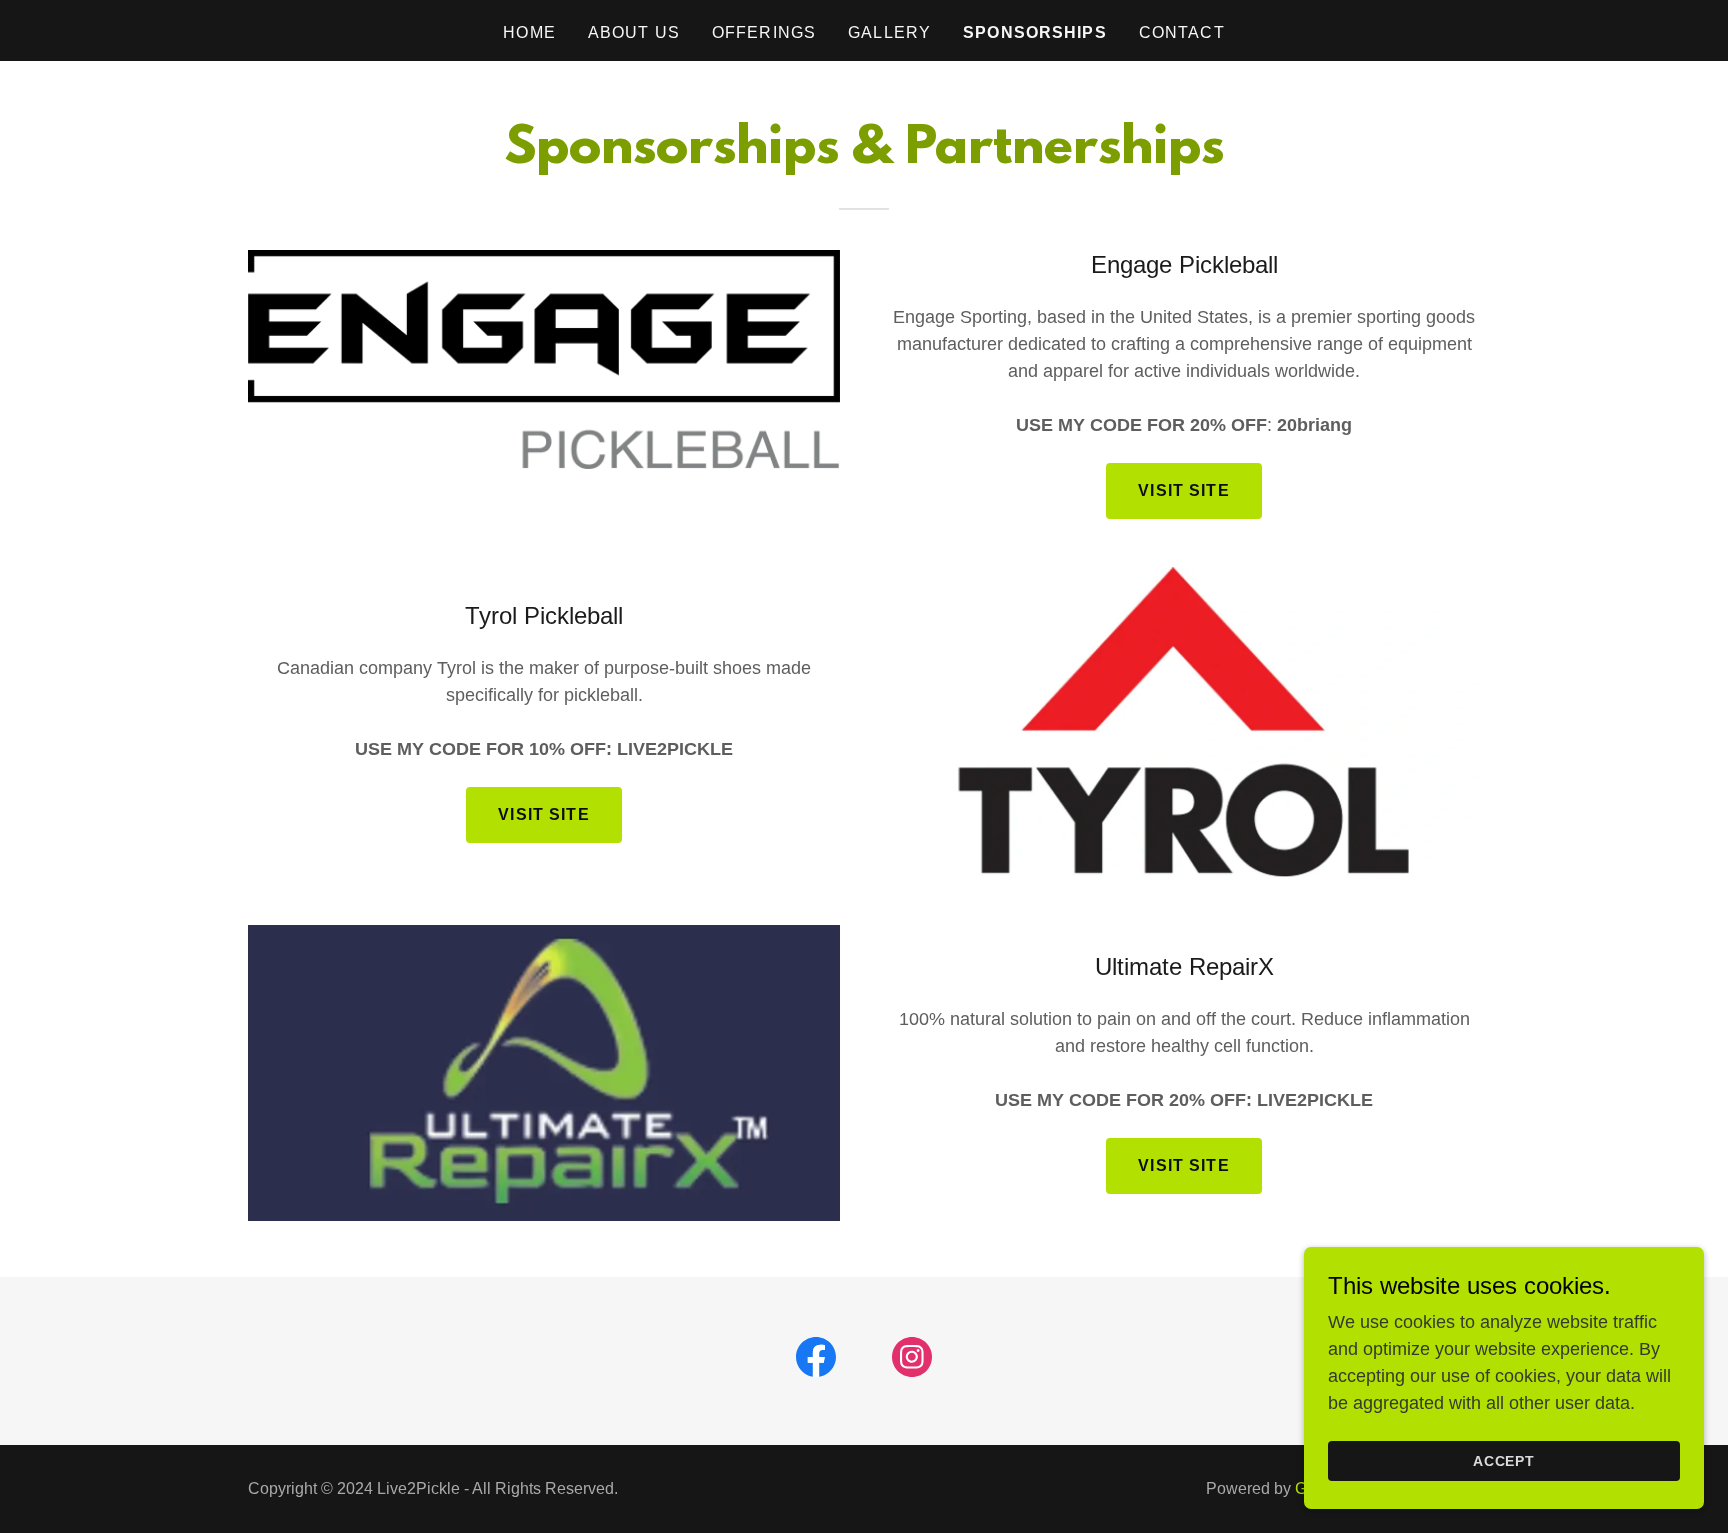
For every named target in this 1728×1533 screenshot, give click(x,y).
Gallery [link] (889, 32)
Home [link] (529, 32)
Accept (1504, 1461)
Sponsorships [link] (1035, 32)
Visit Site (1183, 490)
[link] (816, 1361)
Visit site (543, 814)
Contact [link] (1182, 32)
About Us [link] (634, 32)
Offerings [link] (764, 32)
